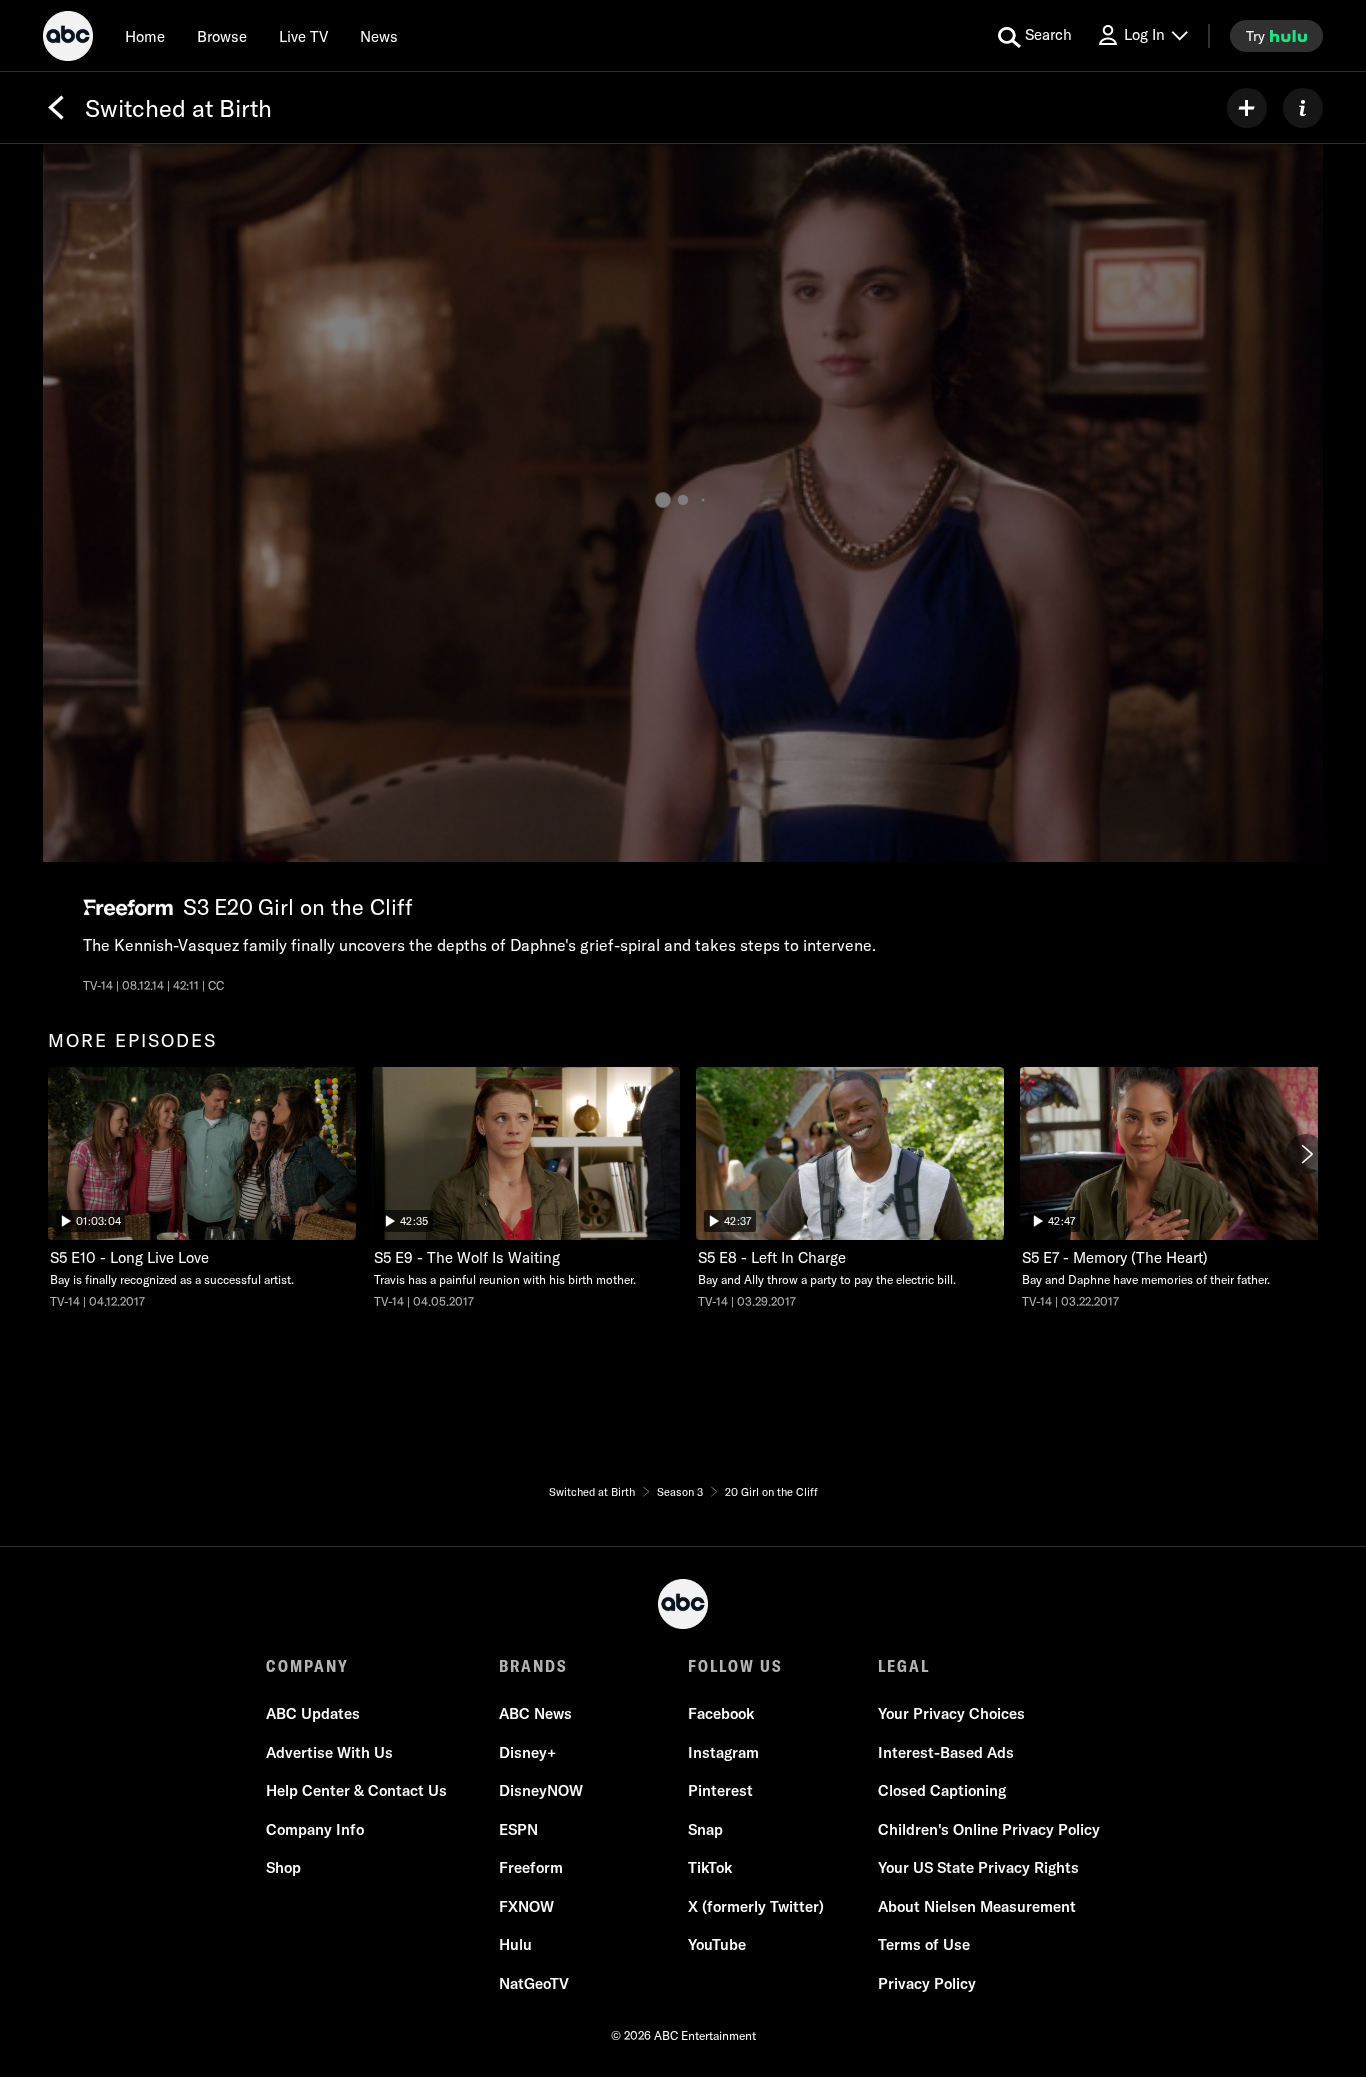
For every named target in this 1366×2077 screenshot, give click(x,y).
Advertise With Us (329, 1752)
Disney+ (527, 1752)
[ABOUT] (1303, 108)
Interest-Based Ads (946, 1752)
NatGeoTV (534, 1983)
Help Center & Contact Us (356, 1790)
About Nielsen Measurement (977, 1906)
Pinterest (720, 1790)
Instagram (723, 1752)
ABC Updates (313, 1713)
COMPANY (307, 1666)
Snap (705, 1829)
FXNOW (526, 1906)
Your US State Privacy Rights (978, 1867)
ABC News (535, 1713)
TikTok (710, 1867)
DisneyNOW (541, 1790)
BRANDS (533, 1666)
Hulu (515, 1944)
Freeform (531, 1867)
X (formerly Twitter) (756, 1906)
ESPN (518, 1829)
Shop (283, 1867)
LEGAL (904, 1666)
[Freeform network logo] (128, 907)
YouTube (717, 1944)
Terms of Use (924, 1944)
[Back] (56, 108)
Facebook (721, 1713)
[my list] (1247, 108)
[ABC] (68, 39)
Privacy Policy (927, 1983)
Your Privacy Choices (951, 1713)
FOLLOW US (735, 1666)
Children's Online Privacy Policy (989, 1829)
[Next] (1306, 1154)
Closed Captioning (942, 1790)
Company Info (315, 1829)
